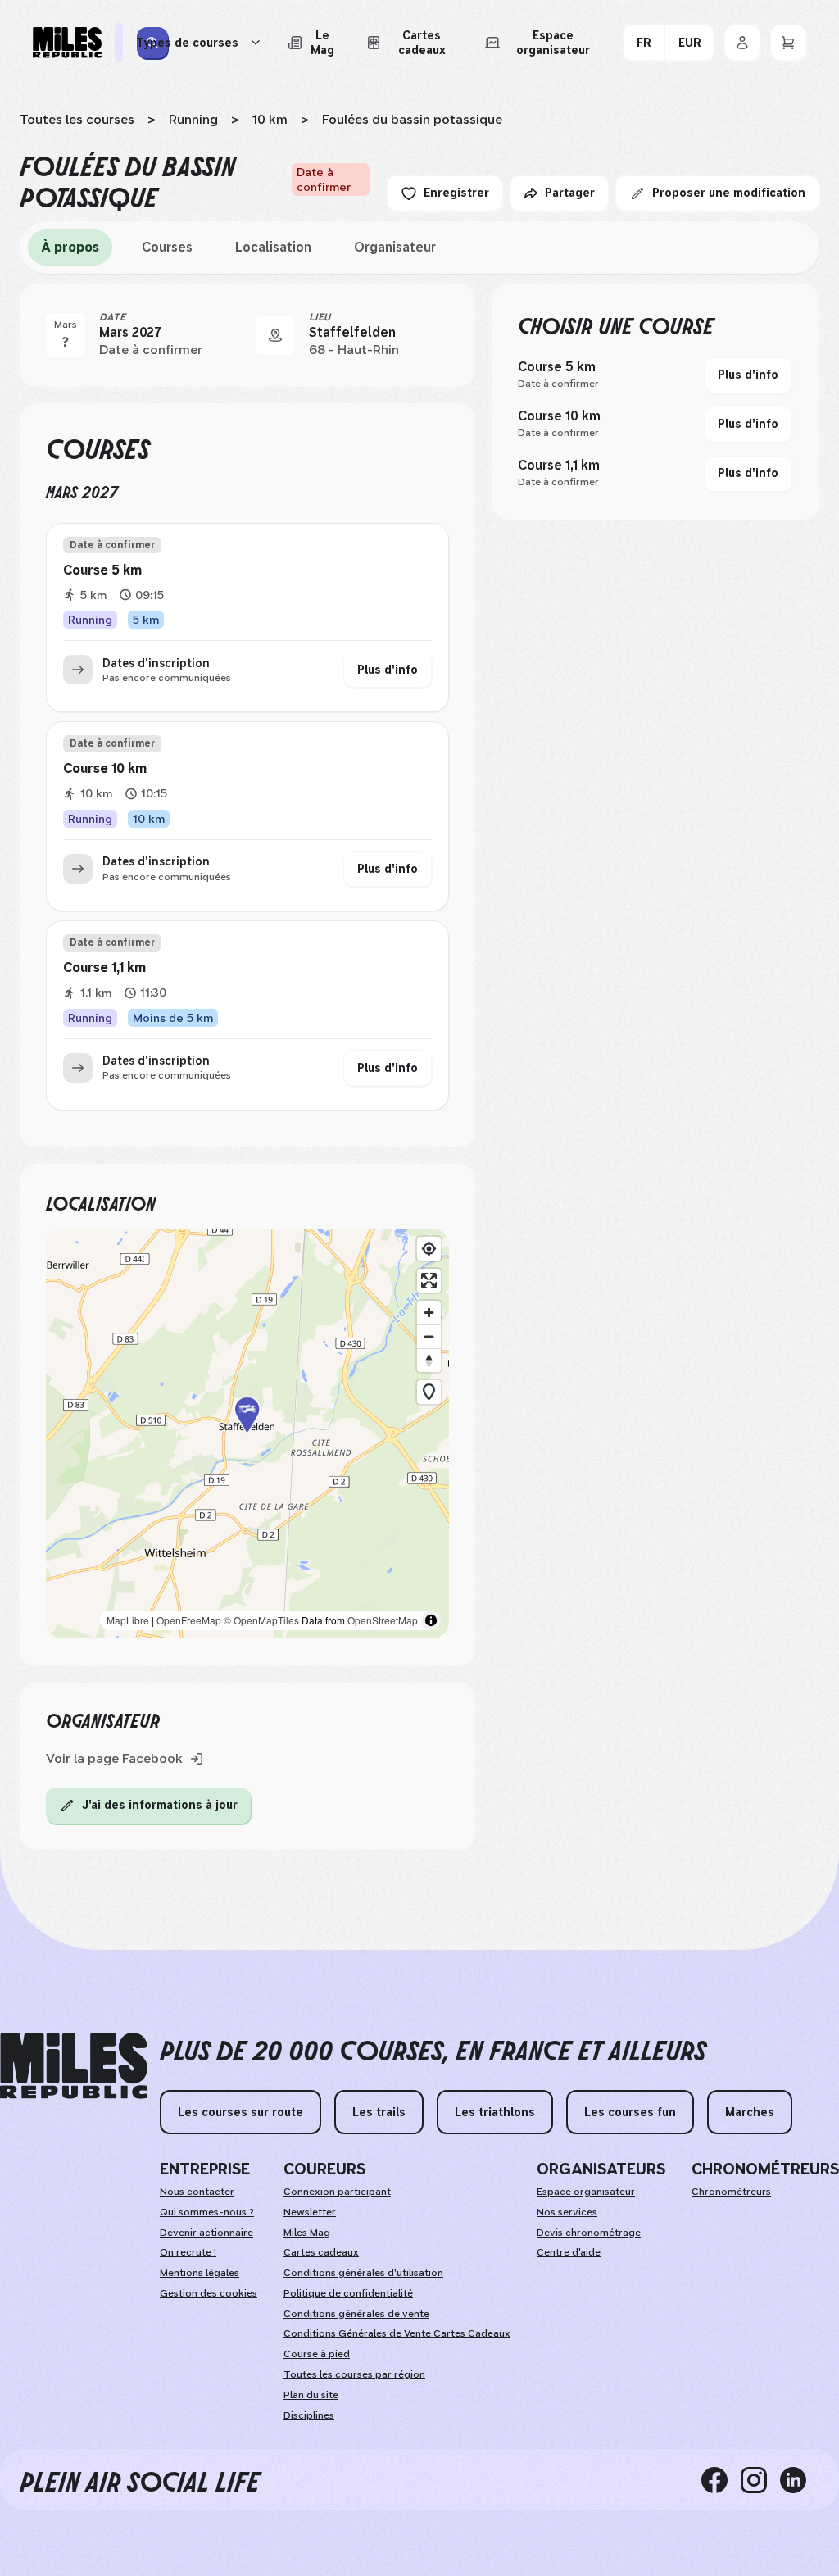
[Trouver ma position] (429, 1249)
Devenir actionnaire (206, 2233)
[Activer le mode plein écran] (429, 1281)
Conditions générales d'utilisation (363, 2273)
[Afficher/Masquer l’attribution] (431, 1620)
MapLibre (128, 1620)
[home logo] (74, 2066)
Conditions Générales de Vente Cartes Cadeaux (397, 2333)
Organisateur (395, 247)
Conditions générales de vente (356, 2314)
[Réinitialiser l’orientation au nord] (429, 1360)
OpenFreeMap (189, 1620)
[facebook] (721, 2479)
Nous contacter (197, 2192)
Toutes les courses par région (354, 2374)
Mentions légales (200, 2273)
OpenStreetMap (383, 1620)
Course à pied (317, 2354)
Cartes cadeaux (321, 2252)
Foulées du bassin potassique (412, 119)
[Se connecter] (742, 43)
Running (193, 119)
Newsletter (310, 2212)
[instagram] (760, 2479)
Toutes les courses (77, 119)
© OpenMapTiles (261, 1620)
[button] (247, 1434)
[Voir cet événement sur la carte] (275, 335)
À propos (70, 247)
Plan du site (311, 2395)
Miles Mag (307, 2233)
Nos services (567, 2212)
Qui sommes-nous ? (207, 2212)
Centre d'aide (569, 2252)
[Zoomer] (429, 1313)
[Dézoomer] (429, 1336)
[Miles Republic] (67, 43)
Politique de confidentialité (348, 2293)
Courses (167, 247)
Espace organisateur (586, 2192)
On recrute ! (188, 2252)
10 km (270, 119)
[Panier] (788, 43)
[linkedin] (800, 2479)
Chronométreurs (731, 2192)
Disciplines (309, 2415)
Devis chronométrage (589, 2233)
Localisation (273, 247)
